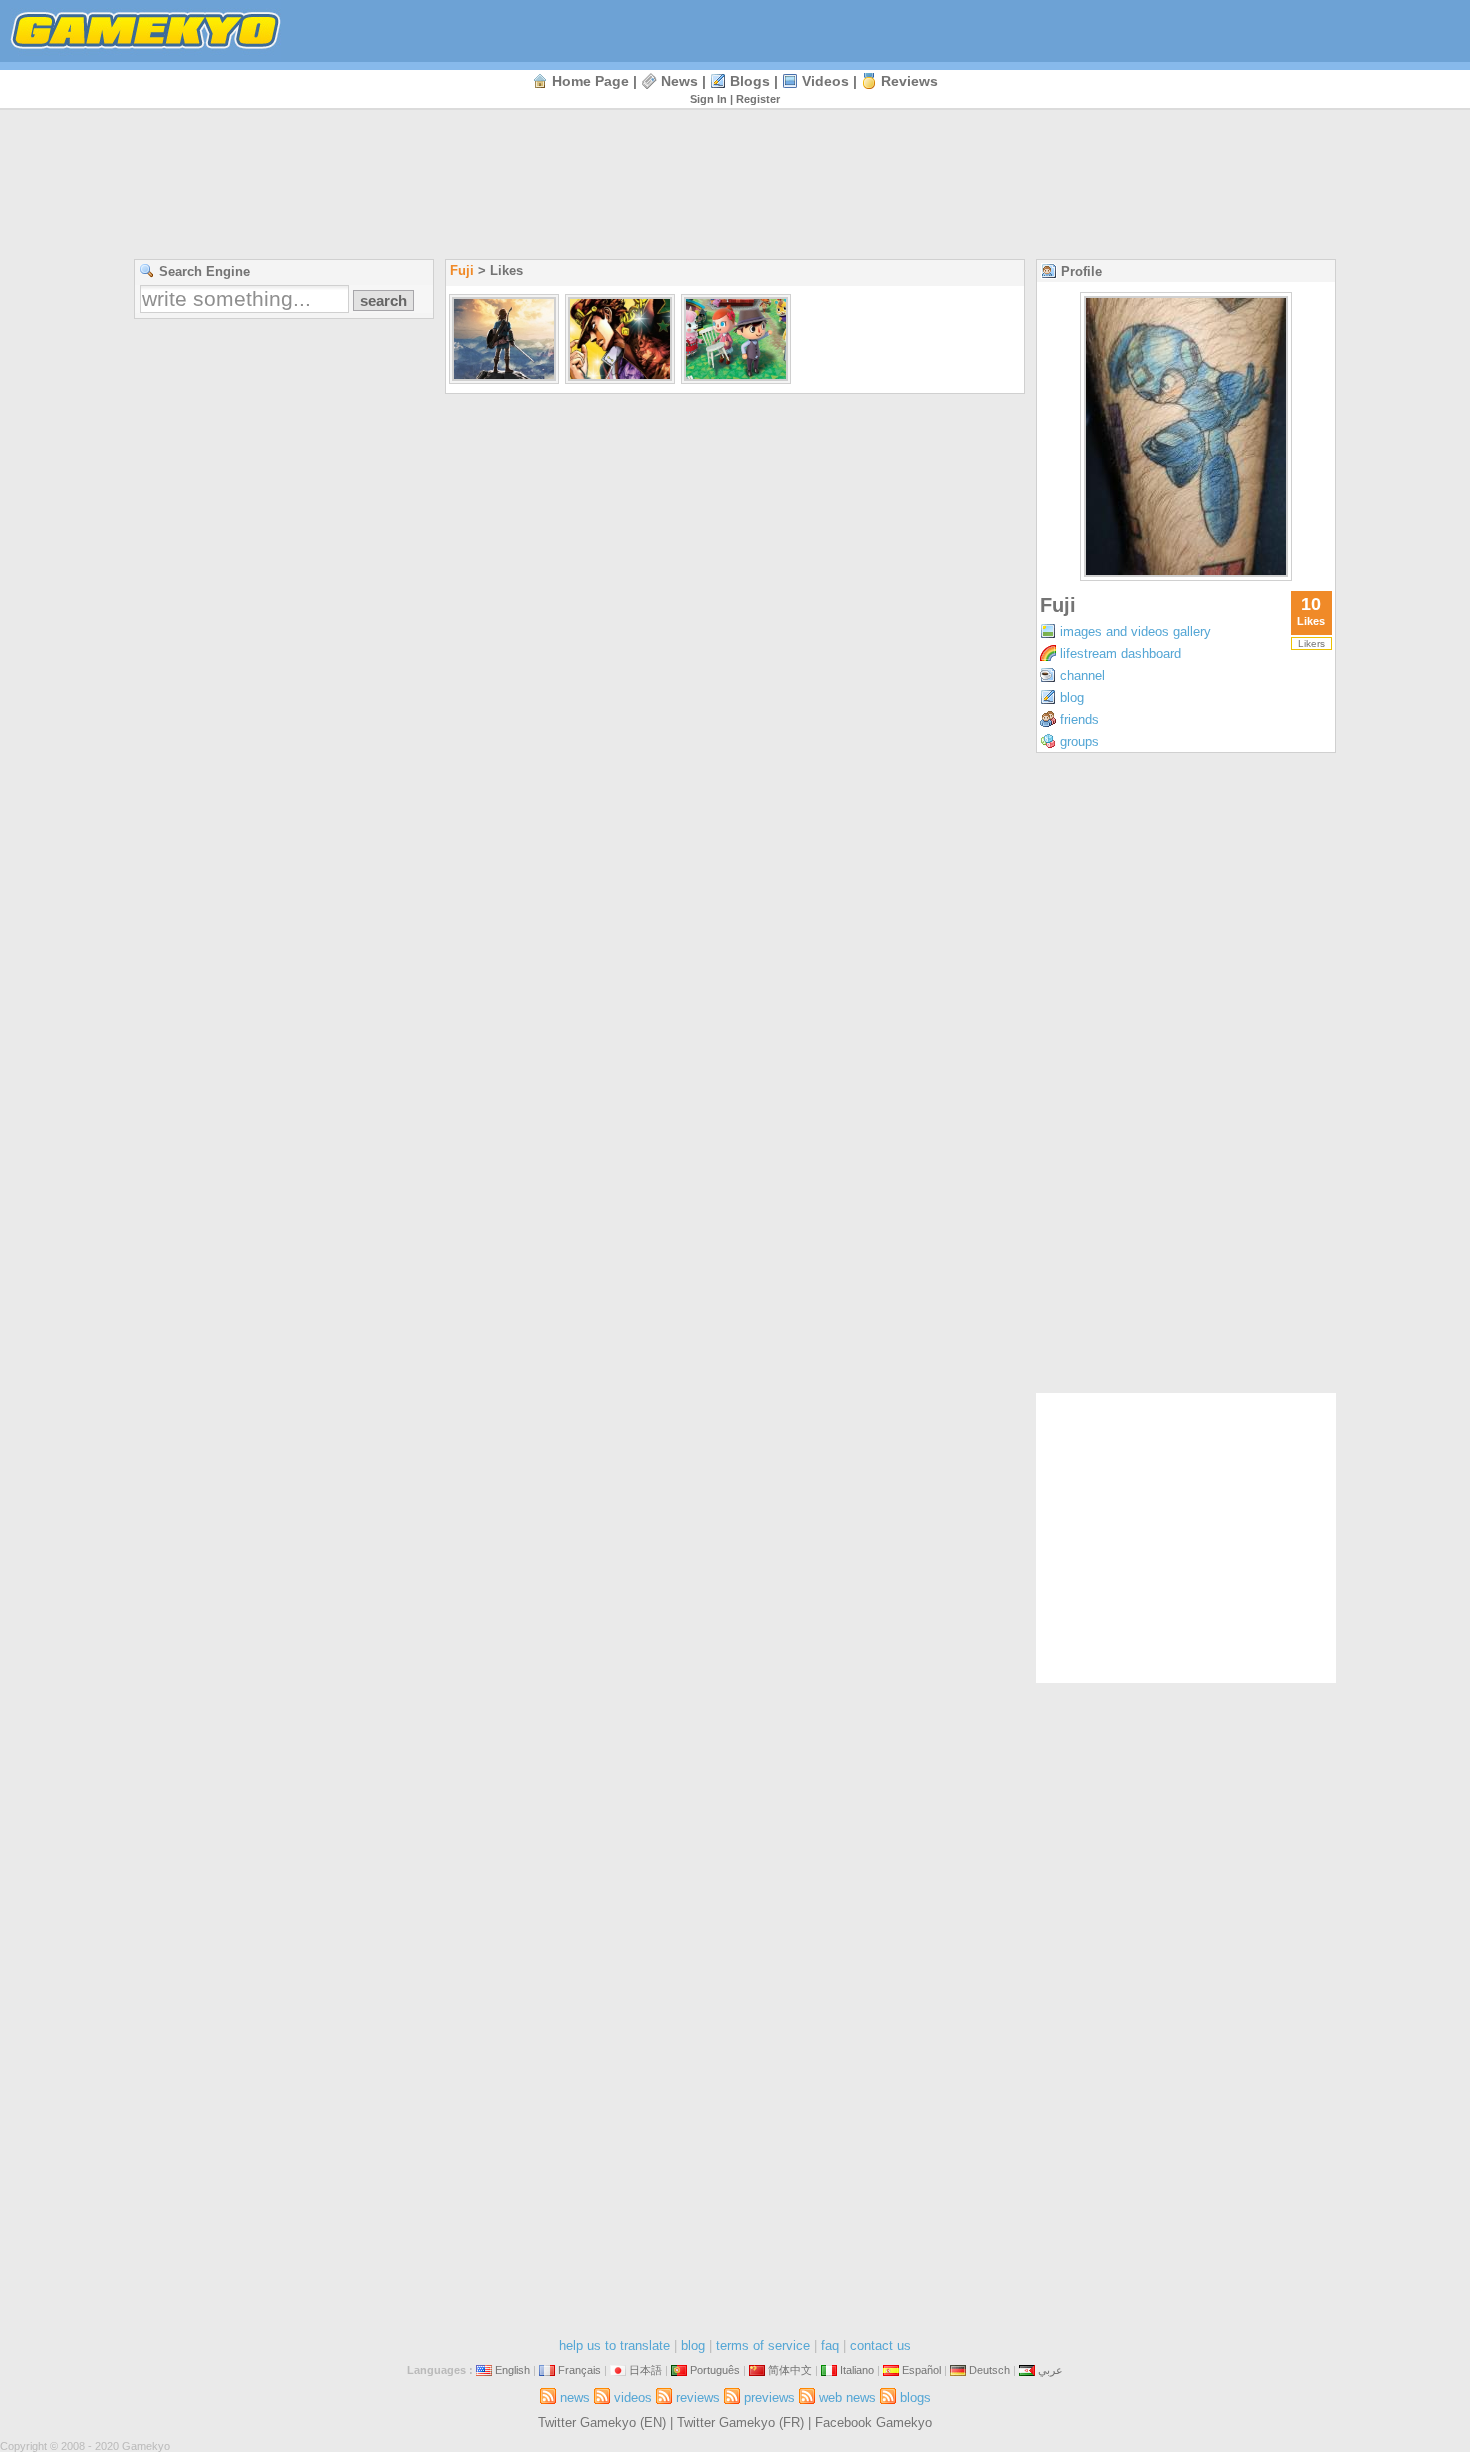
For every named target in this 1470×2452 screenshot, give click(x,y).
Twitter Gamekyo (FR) (740, 2422)
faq (830, 2345)
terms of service (763, 2345)
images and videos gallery (1135, 631)
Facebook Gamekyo (873, 2422)
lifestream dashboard (1120, 653)
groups (1079, 741)
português (715, 2370)
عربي (1050, 2370)
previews (769, 2397)
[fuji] (1186, 575)
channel (1082, 675)
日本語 (645, 2370)
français (579, 2370)
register (758, 99)
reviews (909, 81)
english (512, 2370)
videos (825, 81)
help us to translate (614, 2345)
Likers (1311, 643)
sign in (708, 99)
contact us (880, 2345)
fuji (462, 270)
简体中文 (790, 2370)
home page (590, 81)
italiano (857, 2370)
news (679, 81)
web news (847, 2397)
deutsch (989, 2370)
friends (1079, 719)
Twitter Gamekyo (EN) (602, 2422)
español (921, 2370)
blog (1072, 697)
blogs (750, 81)
